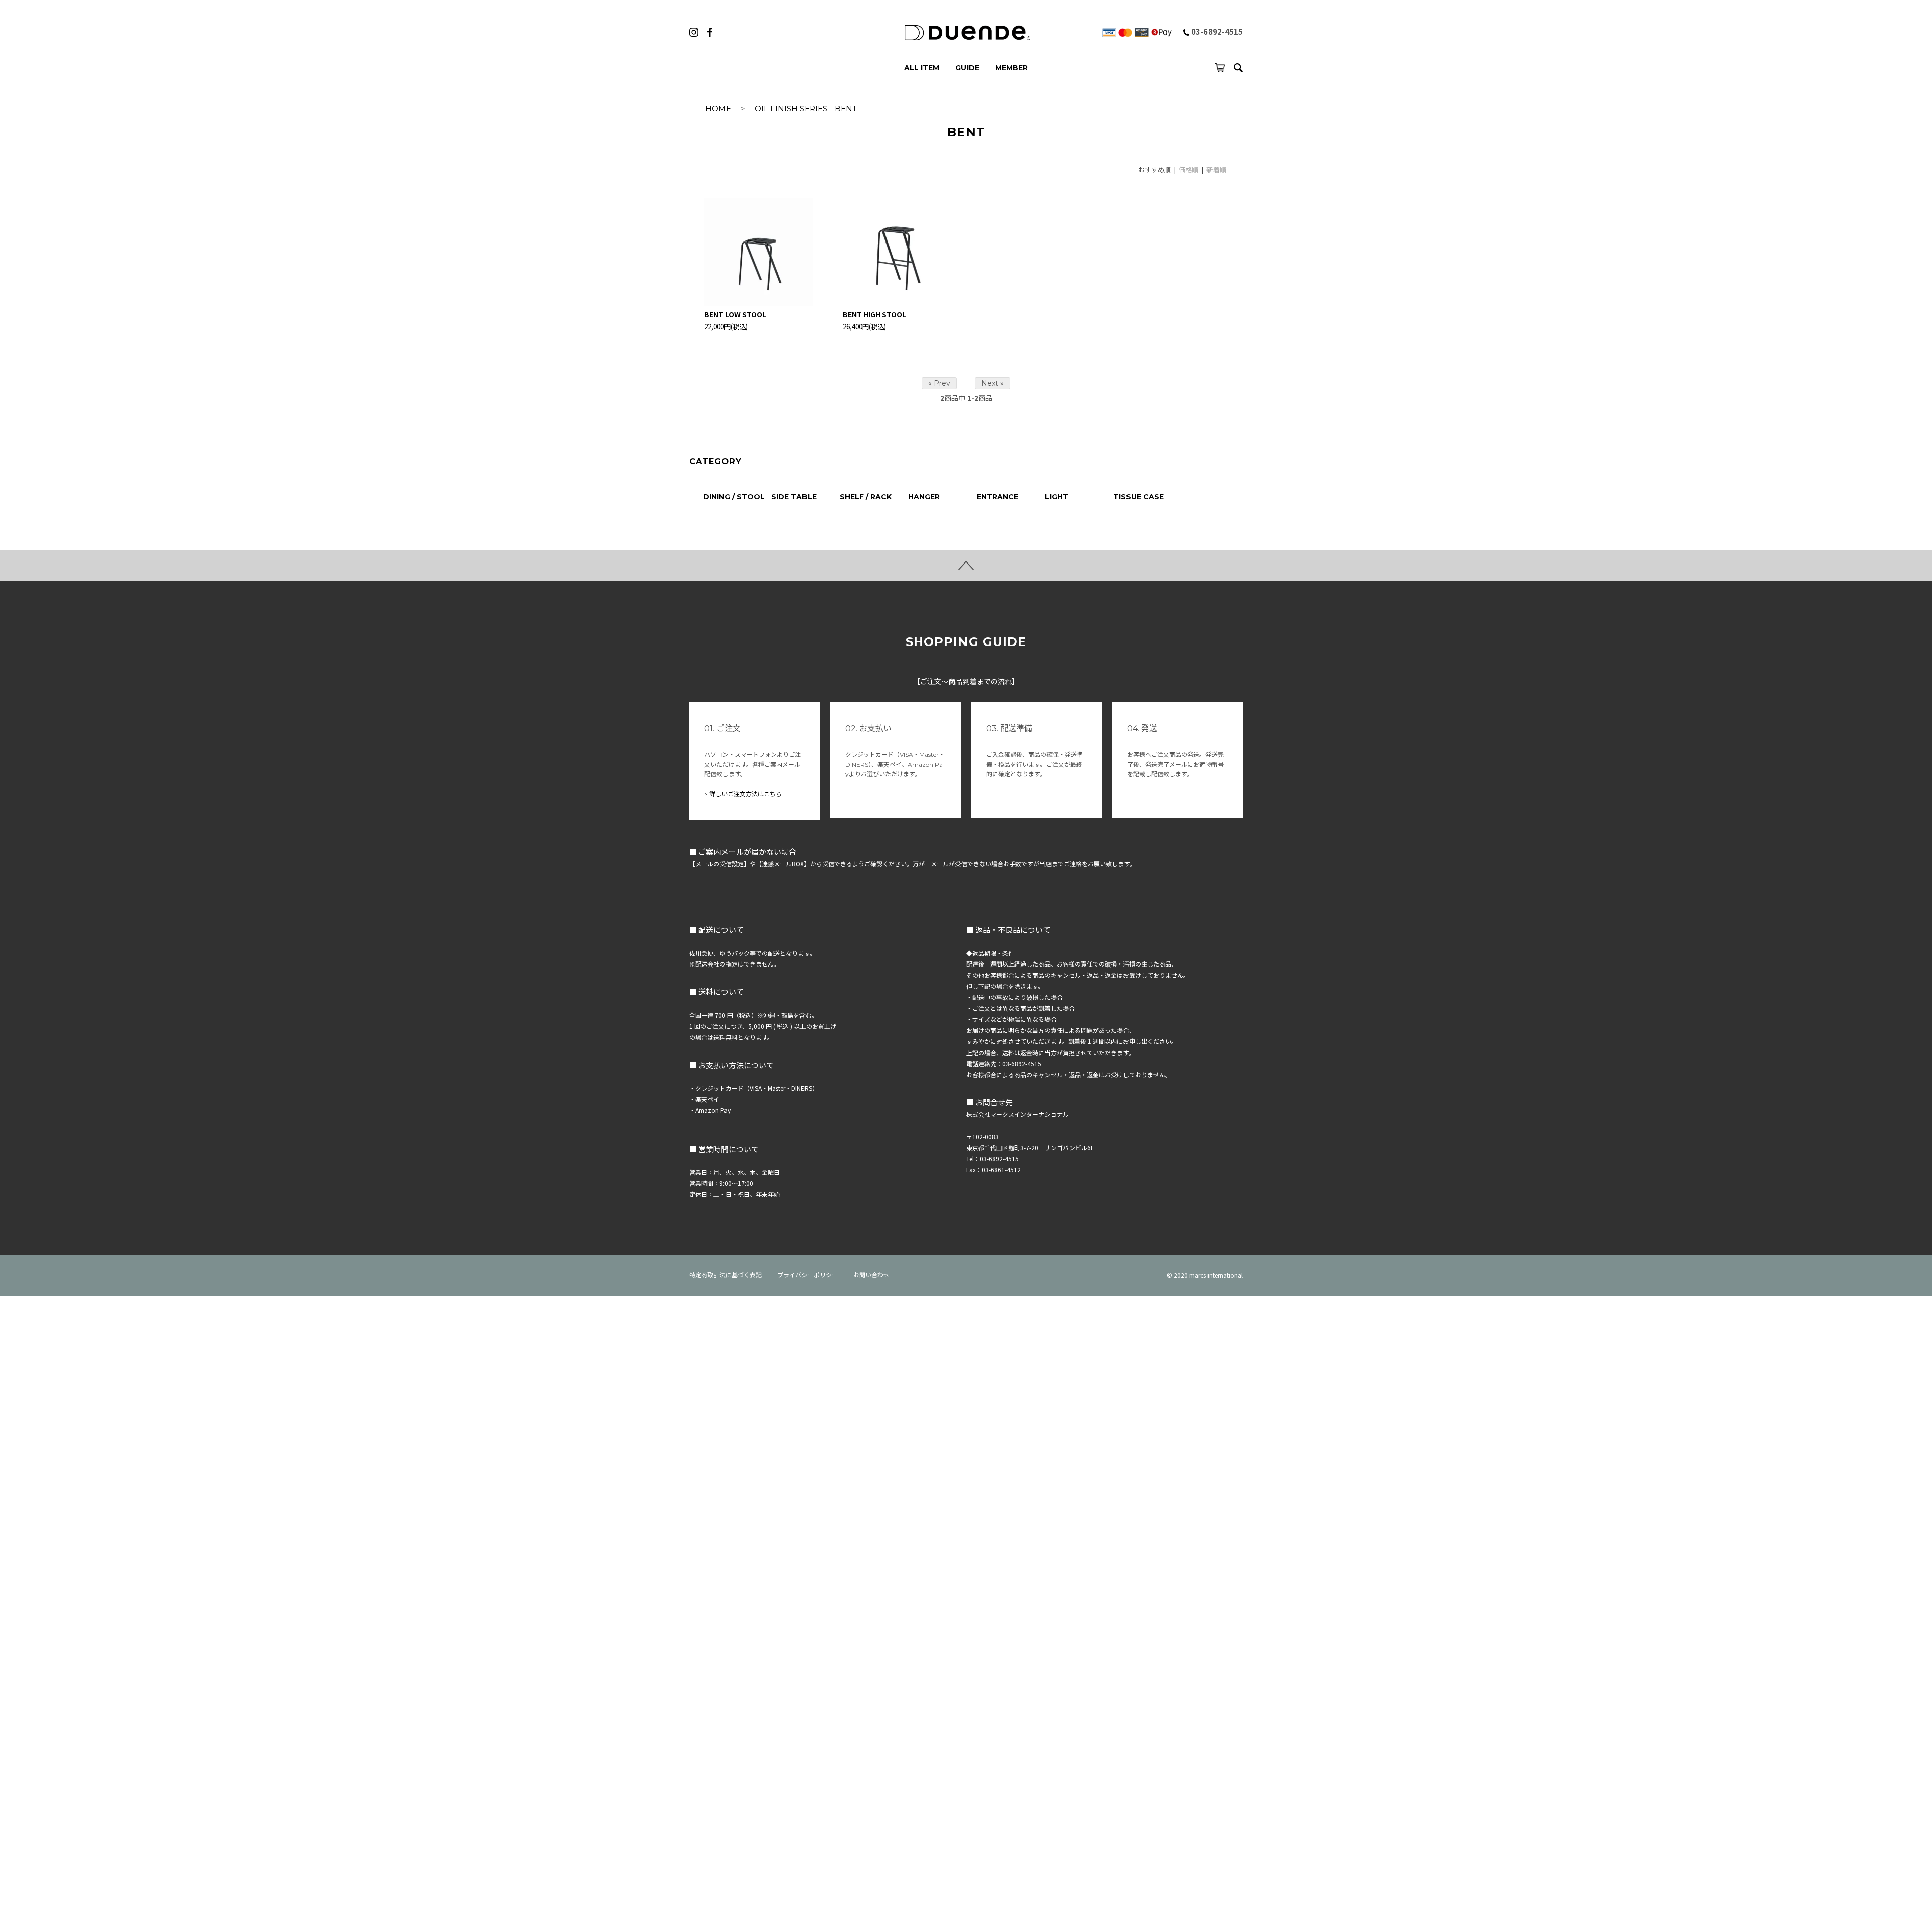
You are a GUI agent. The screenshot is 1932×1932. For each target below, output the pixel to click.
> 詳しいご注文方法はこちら (743, 794)
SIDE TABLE (794, 497)
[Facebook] (710, 32)
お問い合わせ (871, 1275)
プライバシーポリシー (808, 1275)
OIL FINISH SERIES (791, 108)
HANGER (924, 497)
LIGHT (1057, 497)
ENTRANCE (997, 497)
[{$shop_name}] (966, 33)
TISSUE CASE (1139, 497)
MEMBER (1012, 68)
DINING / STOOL (734, 497)
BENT (846, 108)
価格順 (1189, 169)
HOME (718, 108)
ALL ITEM (922, 68)
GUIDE (967, 68)
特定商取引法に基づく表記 (726, 1275)
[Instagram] (694, 32)
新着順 (1216, 169)
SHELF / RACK (866, 497)
